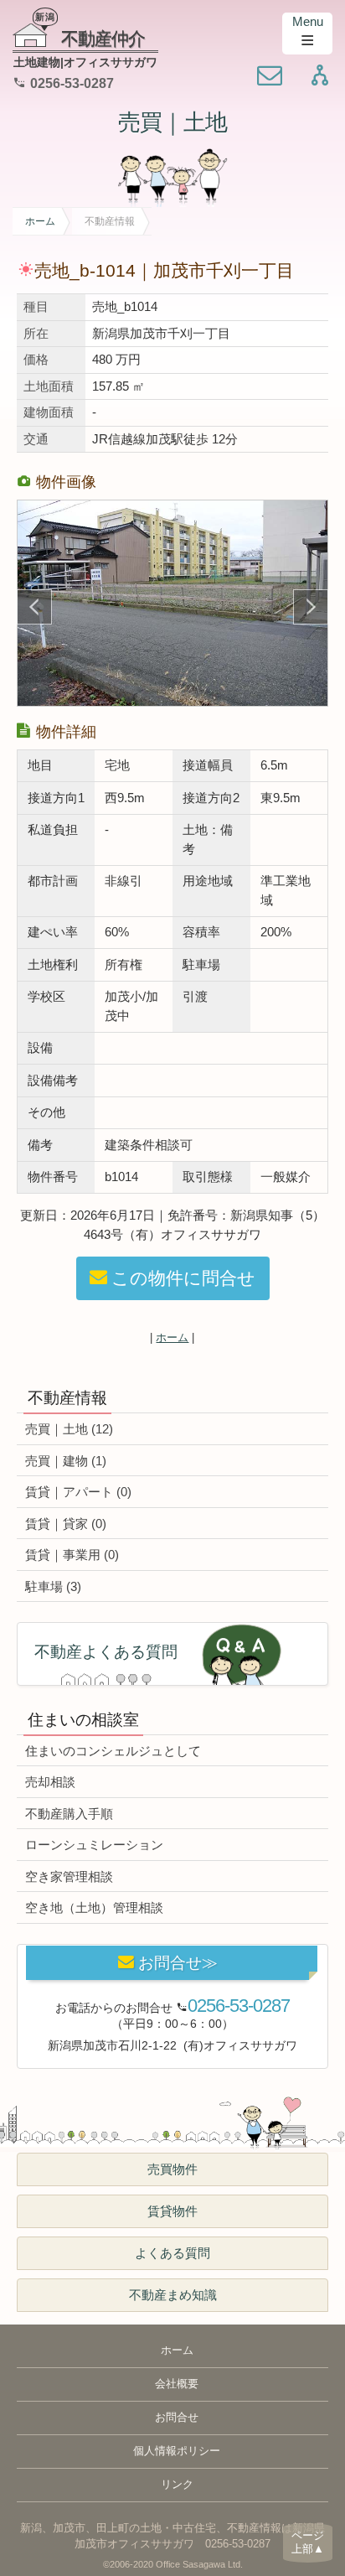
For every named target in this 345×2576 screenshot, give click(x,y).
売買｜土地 (172, 122)
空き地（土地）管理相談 (94, 1907)
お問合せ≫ (178, 1963)
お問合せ (177, 2418)
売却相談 (50, 1782)
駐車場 (53, 1586)
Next (311, 607)
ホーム (40, 221)
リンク (177, 2485)
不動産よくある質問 (106, 1652)
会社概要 (177, 2384)
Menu (308, 21)
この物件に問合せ (183, 1278)
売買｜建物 (66, 1461)
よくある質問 (172, 2253)
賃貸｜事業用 (72, 1555)
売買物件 (172, 2169)
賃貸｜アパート (78, 1492)
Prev (34, 607)
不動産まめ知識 (173, 2295)
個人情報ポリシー (177, 2451)
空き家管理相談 (69, 1876)
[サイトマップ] (320, 77)
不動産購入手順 (69, 1814)
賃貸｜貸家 (66, 1524)
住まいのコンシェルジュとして (113, 1751)
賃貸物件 (172, 2211)
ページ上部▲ (308, 2542)
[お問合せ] (270, 77)
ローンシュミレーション (94, 1845)
